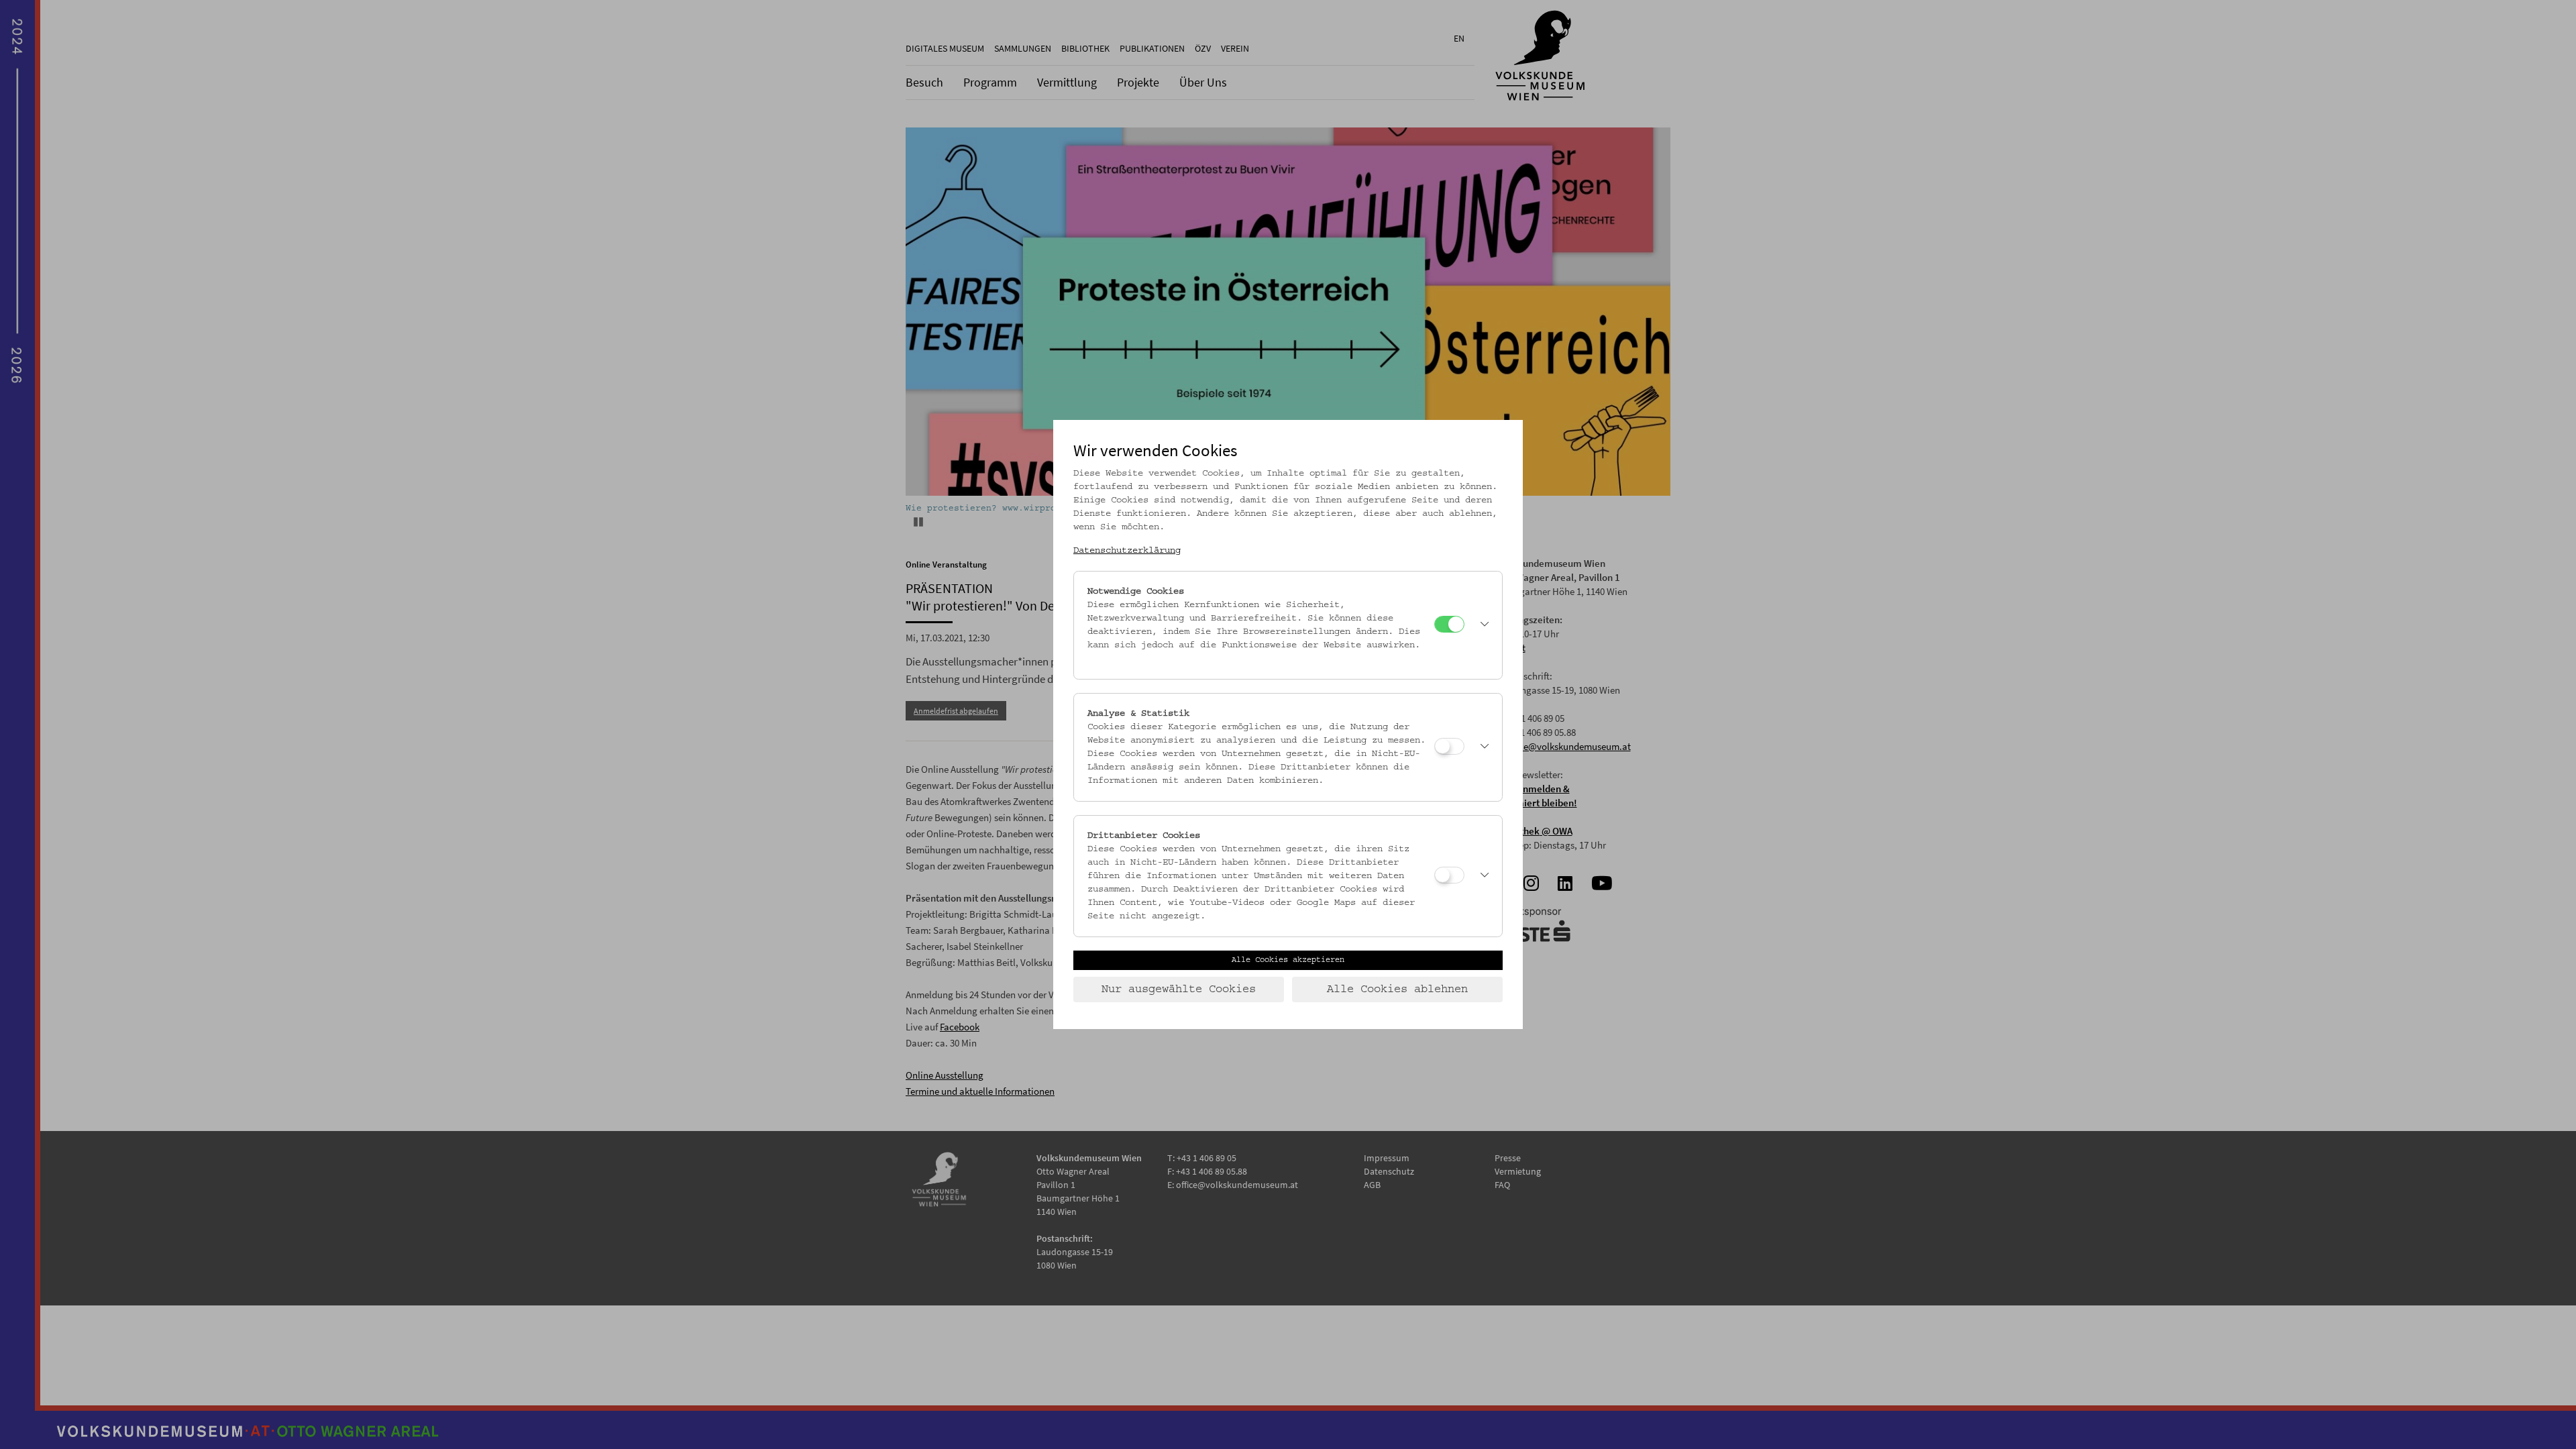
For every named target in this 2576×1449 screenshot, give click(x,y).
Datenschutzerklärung (1127, 551)
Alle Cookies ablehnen (1397, 989)
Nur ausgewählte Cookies (1179, 989)
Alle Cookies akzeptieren (1288, 960)
